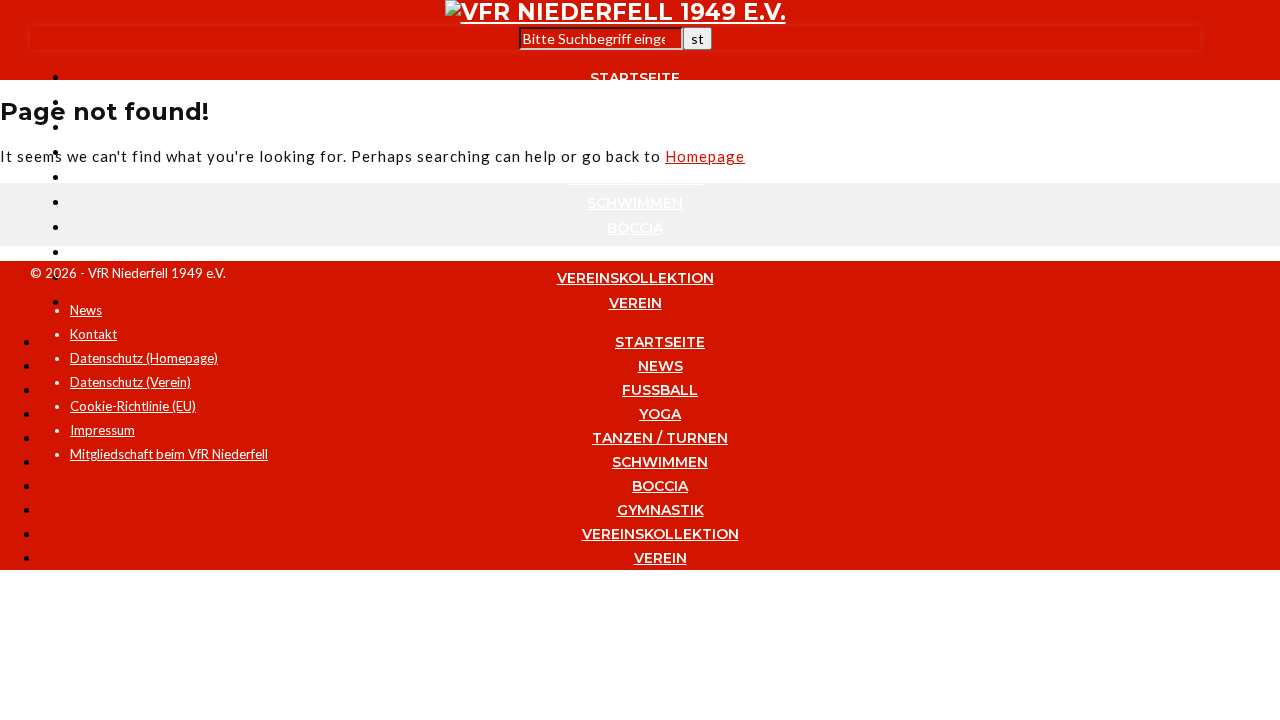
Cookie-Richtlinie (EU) (133, 406)
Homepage (705, 156)
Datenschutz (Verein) (130, 382)
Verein (635, 303)
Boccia (635, 228)
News (635, 103)
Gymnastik (635, 253)
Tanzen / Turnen (635, 178)
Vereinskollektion (635, 278)
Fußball (635, 128)
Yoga (660, 414)
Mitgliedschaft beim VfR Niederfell (169, 454)
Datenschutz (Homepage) (144, 358)
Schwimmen (635, 203)
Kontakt (93, 334)
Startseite (635, 78)
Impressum (102, 430)
